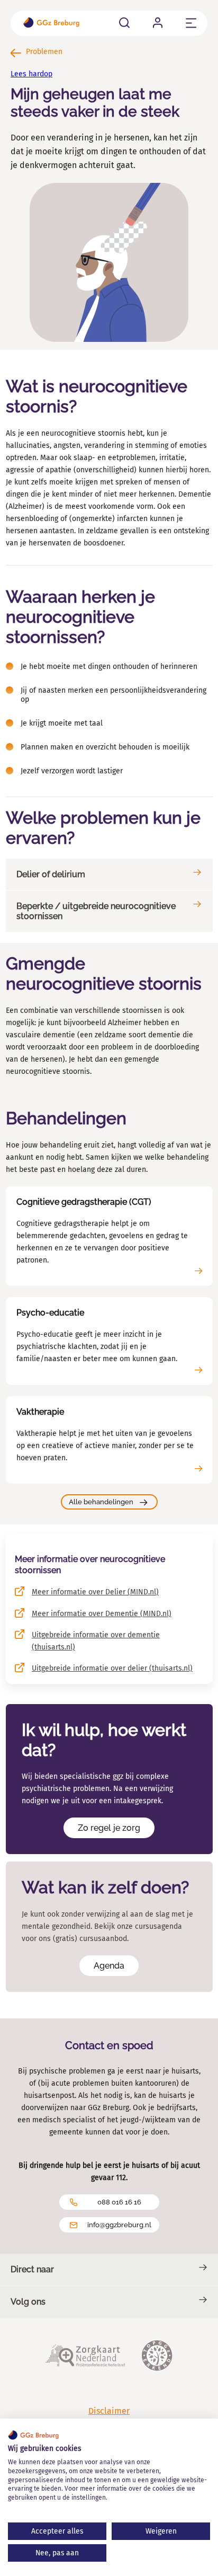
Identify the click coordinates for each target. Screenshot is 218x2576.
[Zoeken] (124, 23)
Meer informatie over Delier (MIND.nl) (95, 1592)
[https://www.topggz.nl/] (157, 2357)
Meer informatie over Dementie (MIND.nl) (102, 1614)
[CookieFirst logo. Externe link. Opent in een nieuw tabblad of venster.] (33, 2435)
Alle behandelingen (101, 1502)
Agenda (109, 1966)
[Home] (51, 24)
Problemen (43, 52)
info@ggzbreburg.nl (119, 2225)
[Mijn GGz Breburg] (158, 23)
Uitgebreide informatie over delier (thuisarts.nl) (112, 1668)
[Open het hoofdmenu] (191, 23)
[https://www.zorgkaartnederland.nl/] (85, 2357)
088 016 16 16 (119, 2202)
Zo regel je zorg (109, 1828)
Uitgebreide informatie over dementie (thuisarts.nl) (96, 1641)
